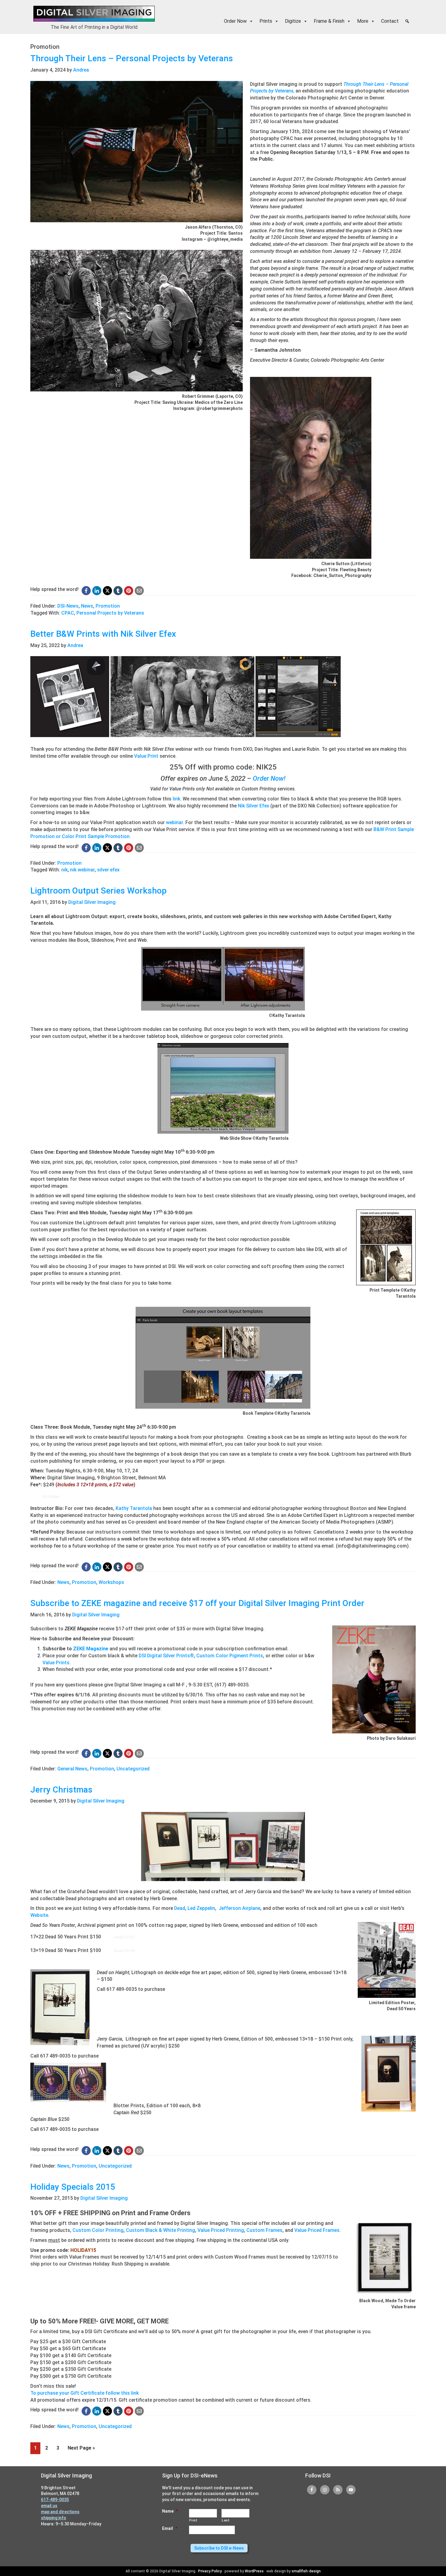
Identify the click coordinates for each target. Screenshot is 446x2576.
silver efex (108, 870)
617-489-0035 (55, 2500)
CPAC (68, 613)
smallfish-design (306, 2571)
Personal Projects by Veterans (110, 613)
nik (64, 870)
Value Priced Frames (317, 2230)
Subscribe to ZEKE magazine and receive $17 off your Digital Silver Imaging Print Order (197, 1603)
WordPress (254, 2571)
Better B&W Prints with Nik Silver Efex (103, 634)
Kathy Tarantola (134, 1508)
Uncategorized (133, 1769)
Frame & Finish (329, 21)
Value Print (146, 756)
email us (49, 2506)
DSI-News (68, 606)
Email (170, 2528)
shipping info (54, 2518)
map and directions (60, 2512)
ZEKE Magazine (91, 1649)
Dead (180, 1908)
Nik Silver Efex (253, 806)
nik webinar (82, 870)
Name (170, 2511)
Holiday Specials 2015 (73, 2187)
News (87, 606)
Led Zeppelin (201, 1908)
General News (72, 1769)
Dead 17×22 (124, 1937)
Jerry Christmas (61, 1790)
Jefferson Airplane (240, 1908)
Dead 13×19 (124, 1951)
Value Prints (56, 1663)
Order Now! (269, 778)
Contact (390, 21)
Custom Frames (264, 2230)
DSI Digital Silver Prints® (166, 1656)
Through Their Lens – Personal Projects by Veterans (132, 58)
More (363, 21)
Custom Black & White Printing (160, 2230)
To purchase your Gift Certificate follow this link (84, 2393)
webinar (174, 822)
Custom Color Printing (98, 2230)
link (176, 799)
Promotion (108, 606)
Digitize (293, 21)
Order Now (235, 21)
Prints (266, 21)
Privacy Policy (210, 2571)
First (193, 2520)
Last (226, 2520)
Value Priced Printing (221, 2230)
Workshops (111, 1582)
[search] (407, 21)
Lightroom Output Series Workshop (98, 891)
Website (39, 1915)
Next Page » (81, 2449)
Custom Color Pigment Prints (230, 1656)
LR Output (51, 1497)
